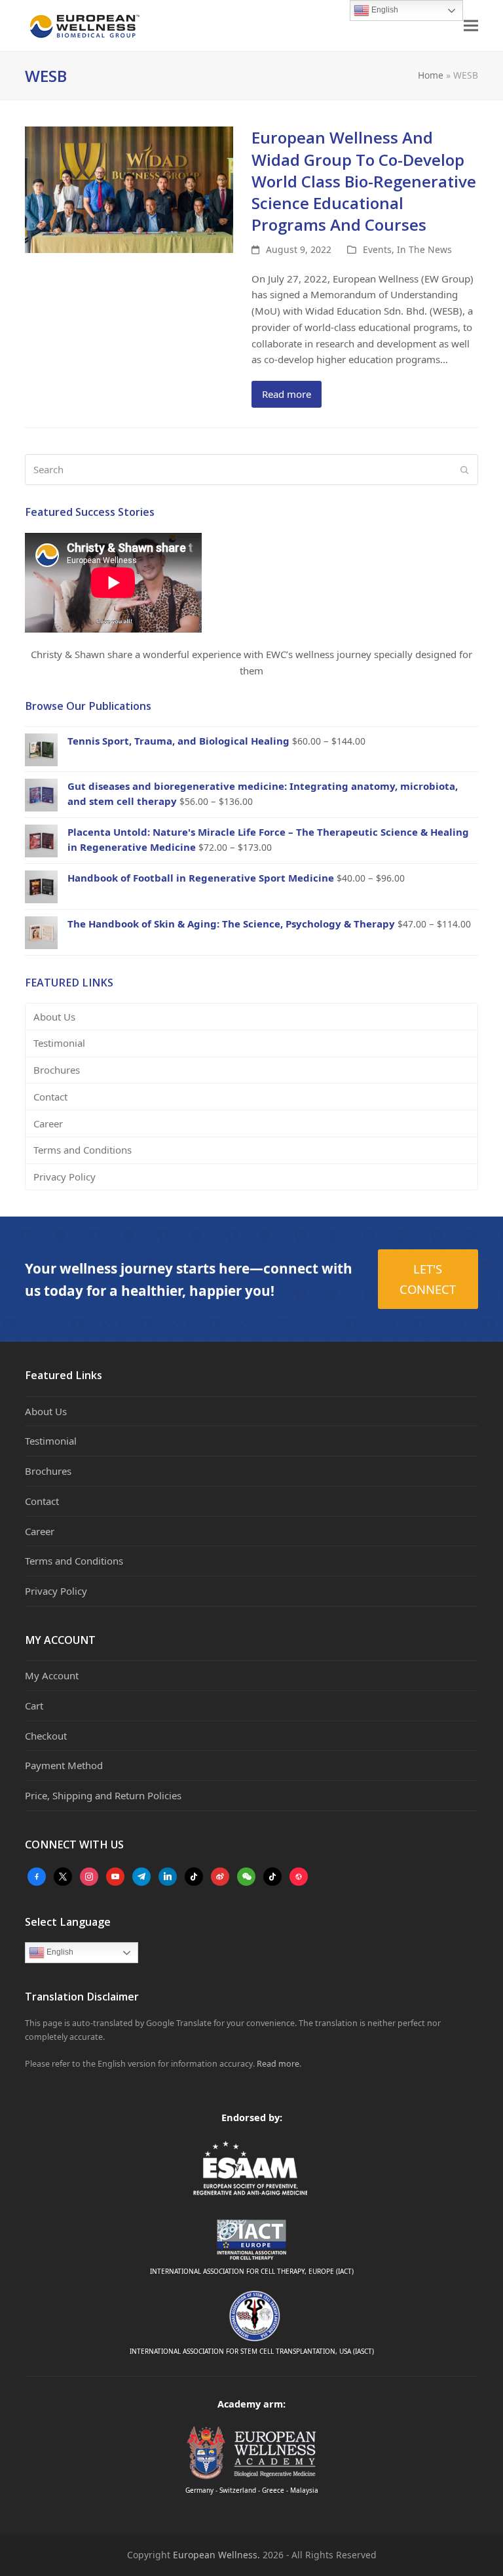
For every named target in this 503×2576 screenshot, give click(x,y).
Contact (50, 1097)
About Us (54, 1017)
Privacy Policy (65, 1177)
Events (377, 249)
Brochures (57, 1070)
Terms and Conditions (83, 1150)
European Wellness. (216, 2555)
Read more (287, 394)
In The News (424, 249)
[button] (471, 26)
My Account (52, 1675)
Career (48, 1123)
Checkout (46, 1736)
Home (431, 75)
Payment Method (64, 1765)
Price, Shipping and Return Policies (103, 1795)
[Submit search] (465, 470)
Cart (34, 1706)
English (59, 1952)
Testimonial (59, 1043)
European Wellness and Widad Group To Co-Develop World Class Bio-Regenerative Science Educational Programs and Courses (364, 181)
